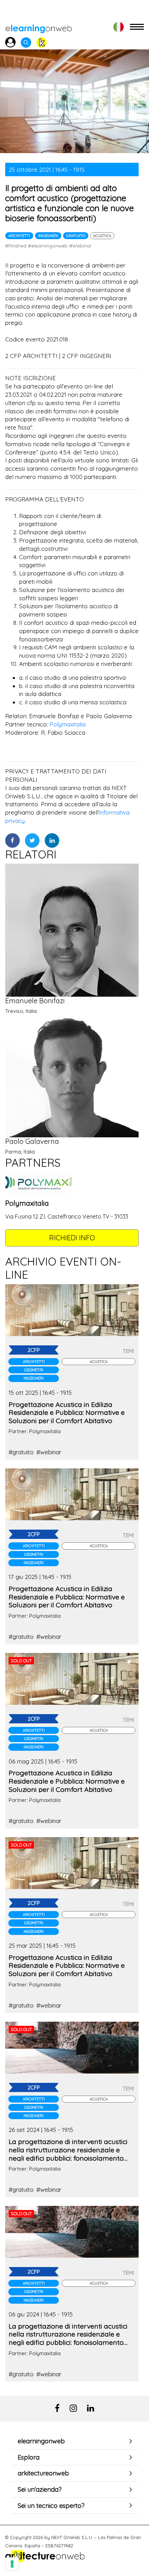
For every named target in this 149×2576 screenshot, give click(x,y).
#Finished (16, 246)
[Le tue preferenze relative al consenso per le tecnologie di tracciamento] (12, 2564)
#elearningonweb (48, 246)
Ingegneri (48, 236)
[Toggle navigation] (137, 27)
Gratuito (76, 236)
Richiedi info (72, 1238)
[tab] (74, 2441)
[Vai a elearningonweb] (38, 27)
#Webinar (80, 246)
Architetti (19, 236)
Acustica (102, 236)
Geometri (34, 1370)
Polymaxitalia (68, 724)
